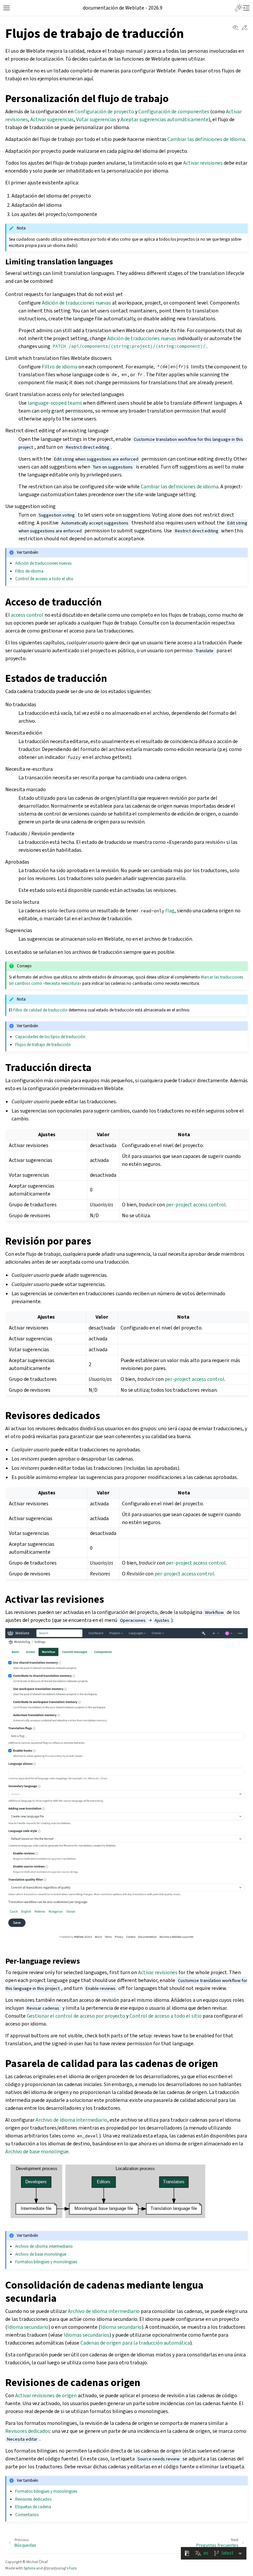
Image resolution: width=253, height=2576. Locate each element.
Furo (73, 2568)
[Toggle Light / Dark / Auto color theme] (239, 8)
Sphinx (29, 2568)
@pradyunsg (55, 2568)
